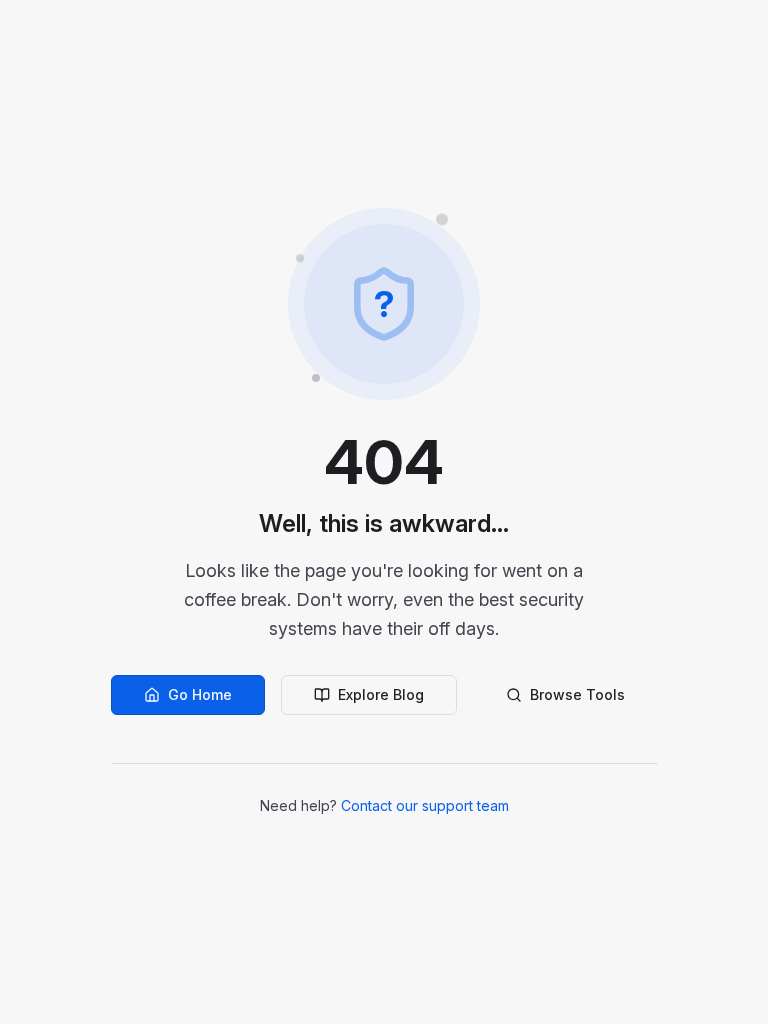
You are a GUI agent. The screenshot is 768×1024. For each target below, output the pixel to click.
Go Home (200, 694)
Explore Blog (381, 694)
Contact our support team (425, 805)
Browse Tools (577, 694)
